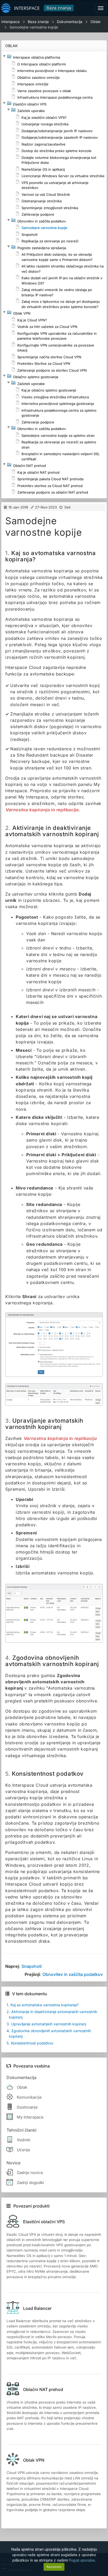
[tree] (54, 275)
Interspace (10, 22)
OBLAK (12, 46)
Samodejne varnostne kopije (34, 27)
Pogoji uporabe (82, 2560)
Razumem (54, 2567)
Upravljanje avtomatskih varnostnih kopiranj (46, 2024)
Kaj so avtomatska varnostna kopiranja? (43, 2005)
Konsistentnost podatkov (30, 2043)
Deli (67, 507)
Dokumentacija (70, 22)
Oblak (96, 22)
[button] (4, 56)
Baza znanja (59, 8)
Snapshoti (32, 1966)
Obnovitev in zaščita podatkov (73, 1974)
